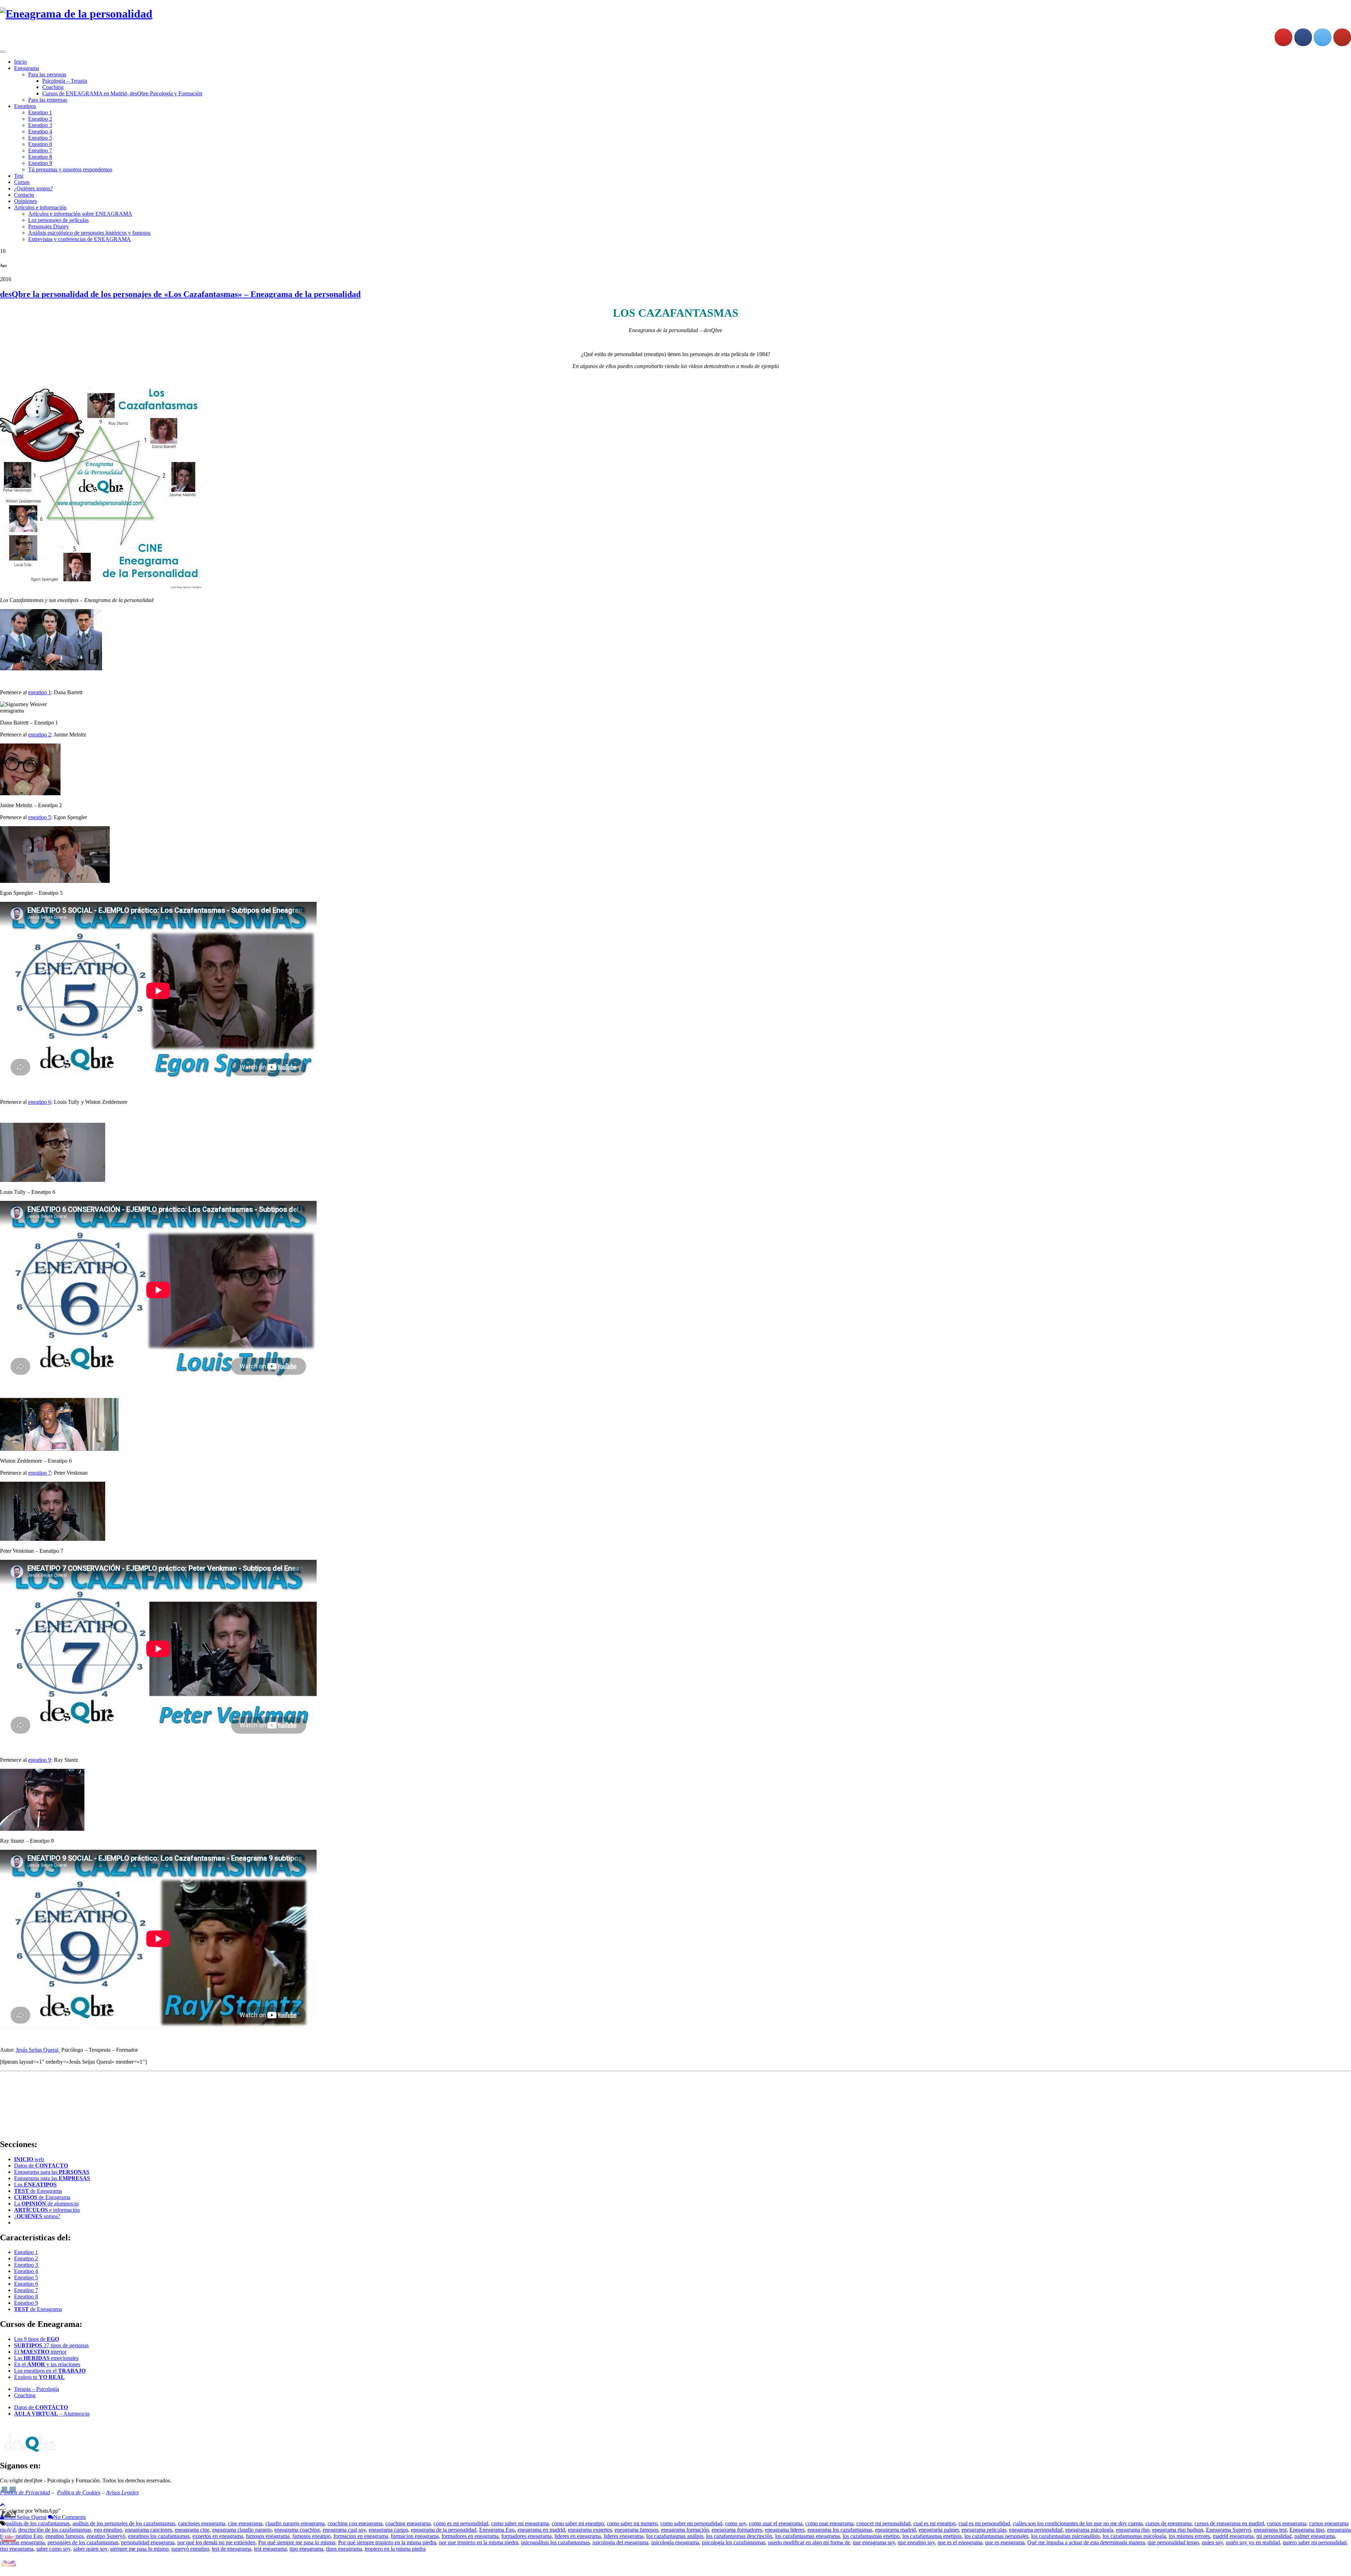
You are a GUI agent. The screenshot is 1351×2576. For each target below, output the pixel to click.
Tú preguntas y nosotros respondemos (70, 169)
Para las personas (47, 74)
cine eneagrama (245, 2523)
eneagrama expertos (590, 2530)
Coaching (53, 87)
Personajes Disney (49, 226)
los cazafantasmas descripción (739, 2536)
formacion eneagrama (415, 2536)
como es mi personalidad (461, 2523)
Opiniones (26, 201)
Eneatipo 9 (40, 163)
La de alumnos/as (46, 2204)
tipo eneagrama (306, 2549)
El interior (40, 2352)
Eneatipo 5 (40, 138)
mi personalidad (1274, 2536)
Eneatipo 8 (40, 157)
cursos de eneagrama (1169, 2523)
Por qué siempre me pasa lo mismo (297, 2542)
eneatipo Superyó (106, 2536)
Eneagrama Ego (497, 2530)
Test (19, 176)
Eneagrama (27, 68)
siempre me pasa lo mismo (139, 2549)
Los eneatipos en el (50, 2371)
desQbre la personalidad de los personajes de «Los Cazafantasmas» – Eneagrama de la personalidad (180, 294)
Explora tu (39, 2377)
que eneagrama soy (874, 2542)
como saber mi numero (632, 2523)
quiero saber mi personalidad (1315, 2542)
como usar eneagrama (829, 2523)
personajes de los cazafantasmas (83, 2542)
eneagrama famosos (636, 2530)
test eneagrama (270, 2549)
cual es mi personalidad (984, 2523)
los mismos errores (1189, 2536)
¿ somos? (37, 2216)
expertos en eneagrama (218, 2536)
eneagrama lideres (785, 2530)
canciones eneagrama (202, 2523)
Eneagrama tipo (1307, 2530)
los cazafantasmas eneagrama (807, 2536)
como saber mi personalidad (691, 2523)
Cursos (22, 182)
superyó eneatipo (190, 2549)
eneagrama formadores (737, 2530)
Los (35, 2185)
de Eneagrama (38, 2191)
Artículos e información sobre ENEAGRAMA (80, 214)
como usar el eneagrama (776, 2523)
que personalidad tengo (1173, 2542)
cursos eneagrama (1287, 2523)
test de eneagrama (231, 2549)
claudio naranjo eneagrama (295, 2523)
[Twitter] (1323, 37)
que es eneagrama (1005, 2542)
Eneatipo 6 (40, 144)
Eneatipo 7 (40, 150)
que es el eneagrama (960, 2542)
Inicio (20, 62)
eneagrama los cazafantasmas (840, 2530)
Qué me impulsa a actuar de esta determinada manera (1086, 2542)
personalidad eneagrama (148, 2542)
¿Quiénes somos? (33, 188)
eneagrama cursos (388, 2530)
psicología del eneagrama (620, 2542)
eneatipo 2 (40, 735)
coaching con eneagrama (355, 2523)
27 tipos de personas (51, 2345)
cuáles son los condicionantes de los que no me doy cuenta (1078, 2523)
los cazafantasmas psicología (1134, 2536)
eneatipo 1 (40, 692)
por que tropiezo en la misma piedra (479, 2542)
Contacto (24, 195)
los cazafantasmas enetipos (932, 2536)
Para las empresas (48, 100)
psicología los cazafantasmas (734, 2542)
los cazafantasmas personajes (996, 2536)
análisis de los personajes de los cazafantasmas (124, 2523)
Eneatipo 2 (40, 119)
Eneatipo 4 (40, 131)
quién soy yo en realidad (1253, 2542)
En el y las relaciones (47, 2364)
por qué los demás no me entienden (216, 2542)
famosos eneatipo (312, 2536)
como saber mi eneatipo (578, 2523)
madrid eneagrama (1233, 2536)
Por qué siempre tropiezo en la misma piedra (387, 2542)
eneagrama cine (192, 2530)
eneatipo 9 (40, 1760)
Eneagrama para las (52, 2172)
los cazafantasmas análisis (675, 2536)
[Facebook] (1303, 37)
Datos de (41, 2166)
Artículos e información (40, 207)
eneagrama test (1270, 2530)
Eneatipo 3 (40, 125)
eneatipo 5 (40, 817)
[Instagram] (1283, 37)
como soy (736, 2523)
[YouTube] (1342, 37)
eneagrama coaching (297, 2530)
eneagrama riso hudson (1178, 2530)
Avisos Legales (122, 2492)
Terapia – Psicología (37, 2389)
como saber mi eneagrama (520, 2523)
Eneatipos (25, 106)
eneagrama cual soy (344, 2530)
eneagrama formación (685, 2530)
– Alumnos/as (52, 2414)
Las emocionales (46, 2358)
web (29, 2159)
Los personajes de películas (58, 220)
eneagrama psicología (1089, 2530)
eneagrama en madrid (541, 2530)
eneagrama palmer (939, 2530)
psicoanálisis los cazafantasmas (555, 2542)
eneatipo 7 (40, 1473)
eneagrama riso (1133, 2530)
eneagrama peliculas (984, 2530)
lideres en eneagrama (578, 2536)
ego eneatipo (108, 2530)
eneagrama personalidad (1036, 2530)
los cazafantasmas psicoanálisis (1065, 2536)
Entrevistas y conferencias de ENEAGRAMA (80, 239)
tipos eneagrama (344, 2549)
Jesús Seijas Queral (38, 2050)
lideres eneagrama (624, 2536)
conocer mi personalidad (883, 2523)
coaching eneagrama (408, 2523)
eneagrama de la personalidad (444, 2530)
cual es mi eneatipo (934, 2523)
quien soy (1212, 2542)
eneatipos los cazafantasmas (159, 2536)
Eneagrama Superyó (1229, 2530)
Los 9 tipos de (37, 2339)
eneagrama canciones (148, 2530)
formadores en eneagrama (470, 2536)
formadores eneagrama (527, 2536)
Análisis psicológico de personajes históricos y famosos (89, 233)
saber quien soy (90, 2549)
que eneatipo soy (916, 2542)
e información (47, 2210)
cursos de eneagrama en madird (1229, 2523)
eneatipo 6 (40, 1102)
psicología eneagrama (675, 2542)
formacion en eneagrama (361, 2536)
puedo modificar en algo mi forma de (809, 2542)
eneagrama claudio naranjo (242, 2530)
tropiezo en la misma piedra (395, 2549)
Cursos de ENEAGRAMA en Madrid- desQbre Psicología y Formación (122, 93)
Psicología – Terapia (65, 81)
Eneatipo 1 (40, 112)
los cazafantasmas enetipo (871, 2536)
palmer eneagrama (1315, 2536)
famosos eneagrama (268, 2536)
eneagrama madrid (895, 2530)
